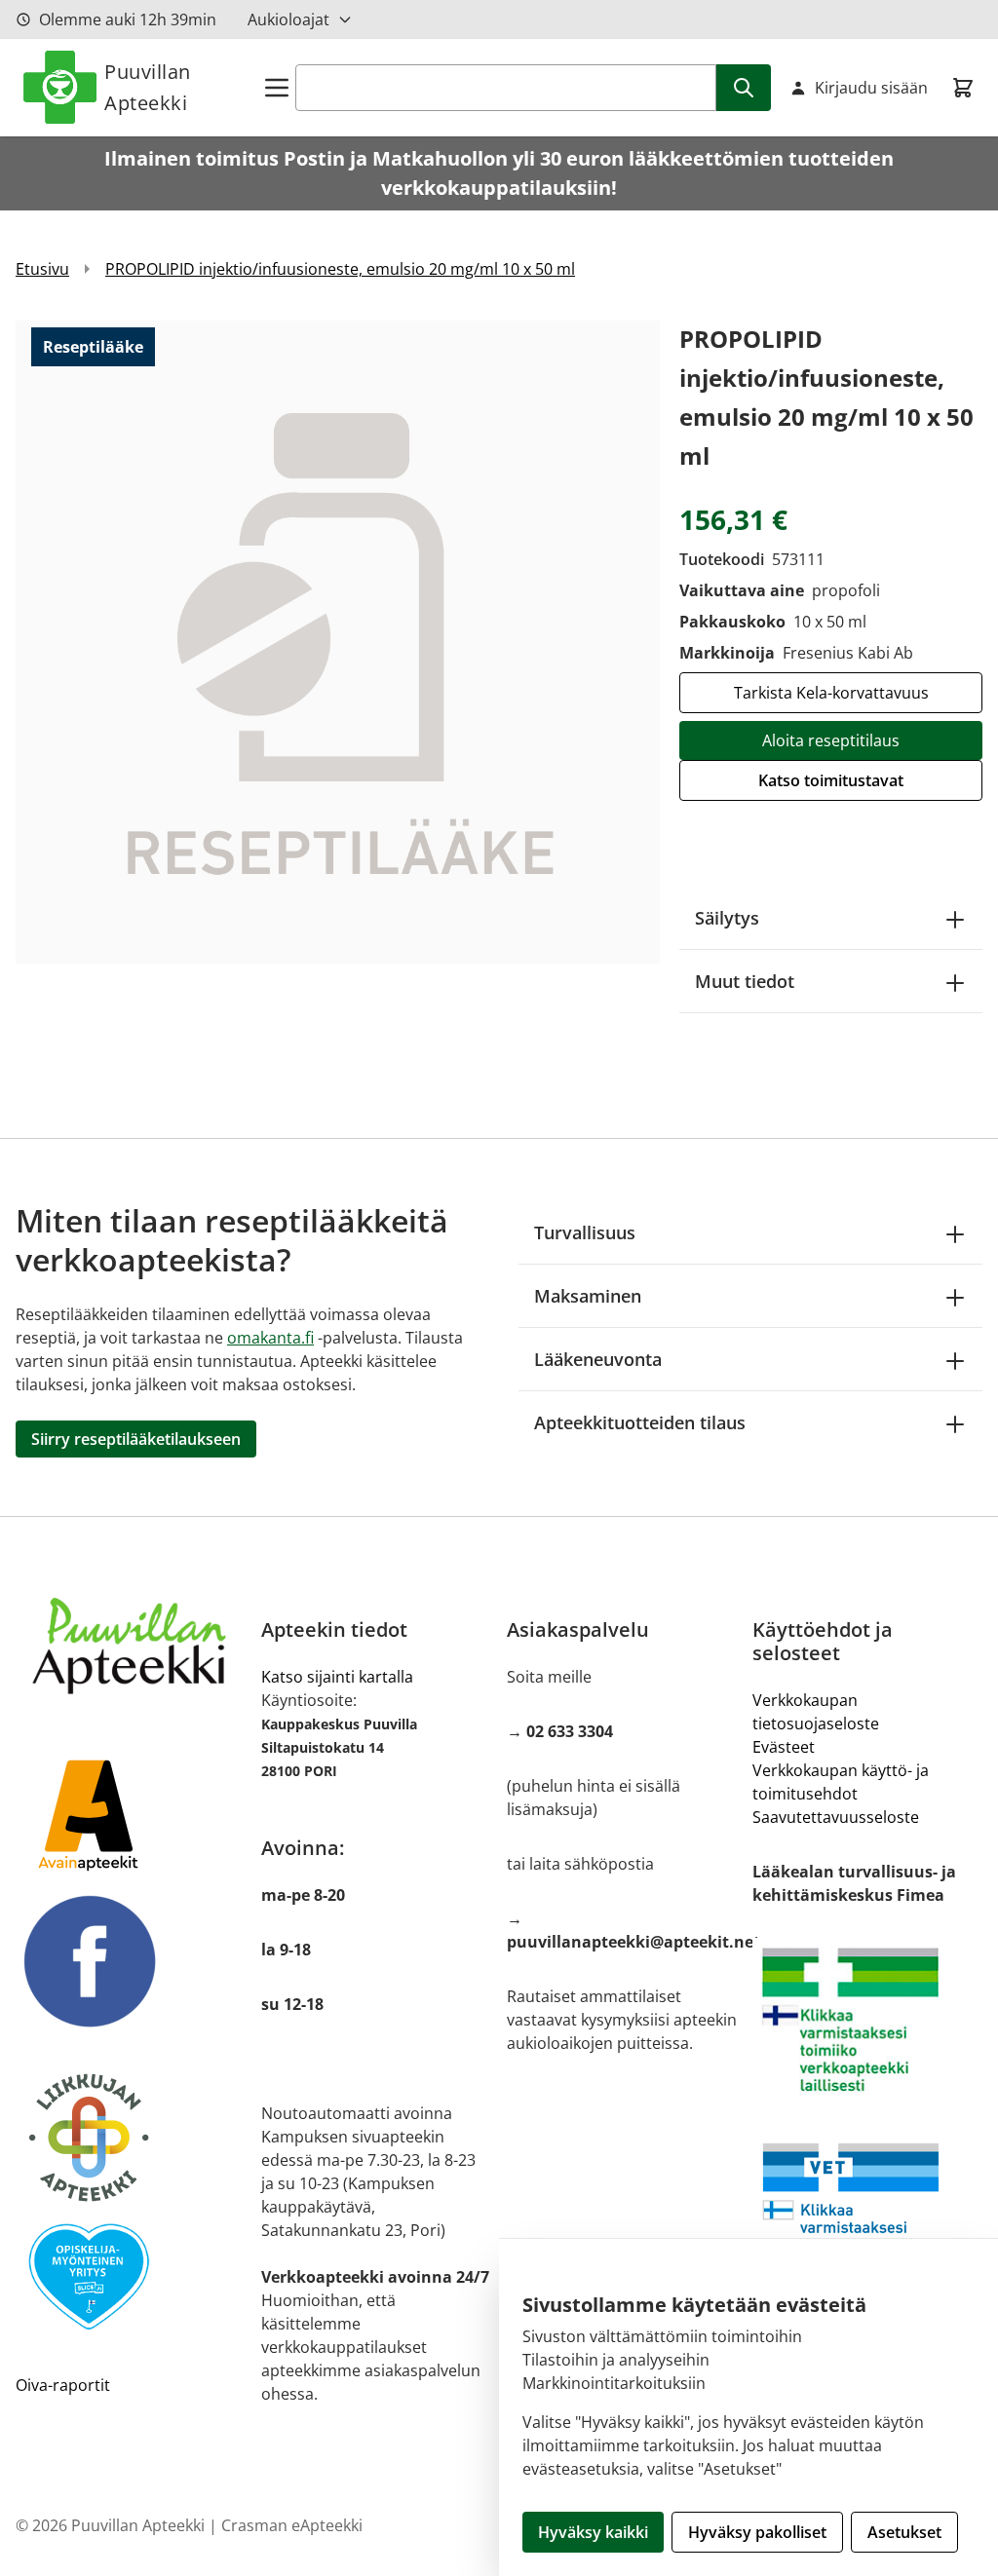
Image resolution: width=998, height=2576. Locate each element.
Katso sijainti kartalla (337, 1677)
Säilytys (727, 918)
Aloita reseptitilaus (831, 740)
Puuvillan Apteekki (148, 87)
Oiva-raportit (63, 2385)
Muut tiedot (745, 981)
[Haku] (744, 88)
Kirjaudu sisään (871, 88)
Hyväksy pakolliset (757, 2532)
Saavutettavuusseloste (836, 1817)
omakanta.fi (270, 1338)
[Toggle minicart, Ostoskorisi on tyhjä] (963, 88)
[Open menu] (277, 88)
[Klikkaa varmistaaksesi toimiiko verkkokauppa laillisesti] (867, 2020)
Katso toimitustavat (831, 780)
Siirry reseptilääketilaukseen (136, 1439)
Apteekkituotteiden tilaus (640, 1422)
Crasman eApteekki (292, 2525)
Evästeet (784, 1747)
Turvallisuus (585, 1232)
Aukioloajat (288, 19)
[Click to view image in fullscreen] (338, 642)
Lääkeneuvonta (598, 1359)
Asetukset (904, 2532)
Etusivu (42, 269)
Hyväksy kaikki (593, 2532)
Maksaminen (588, 1296)
